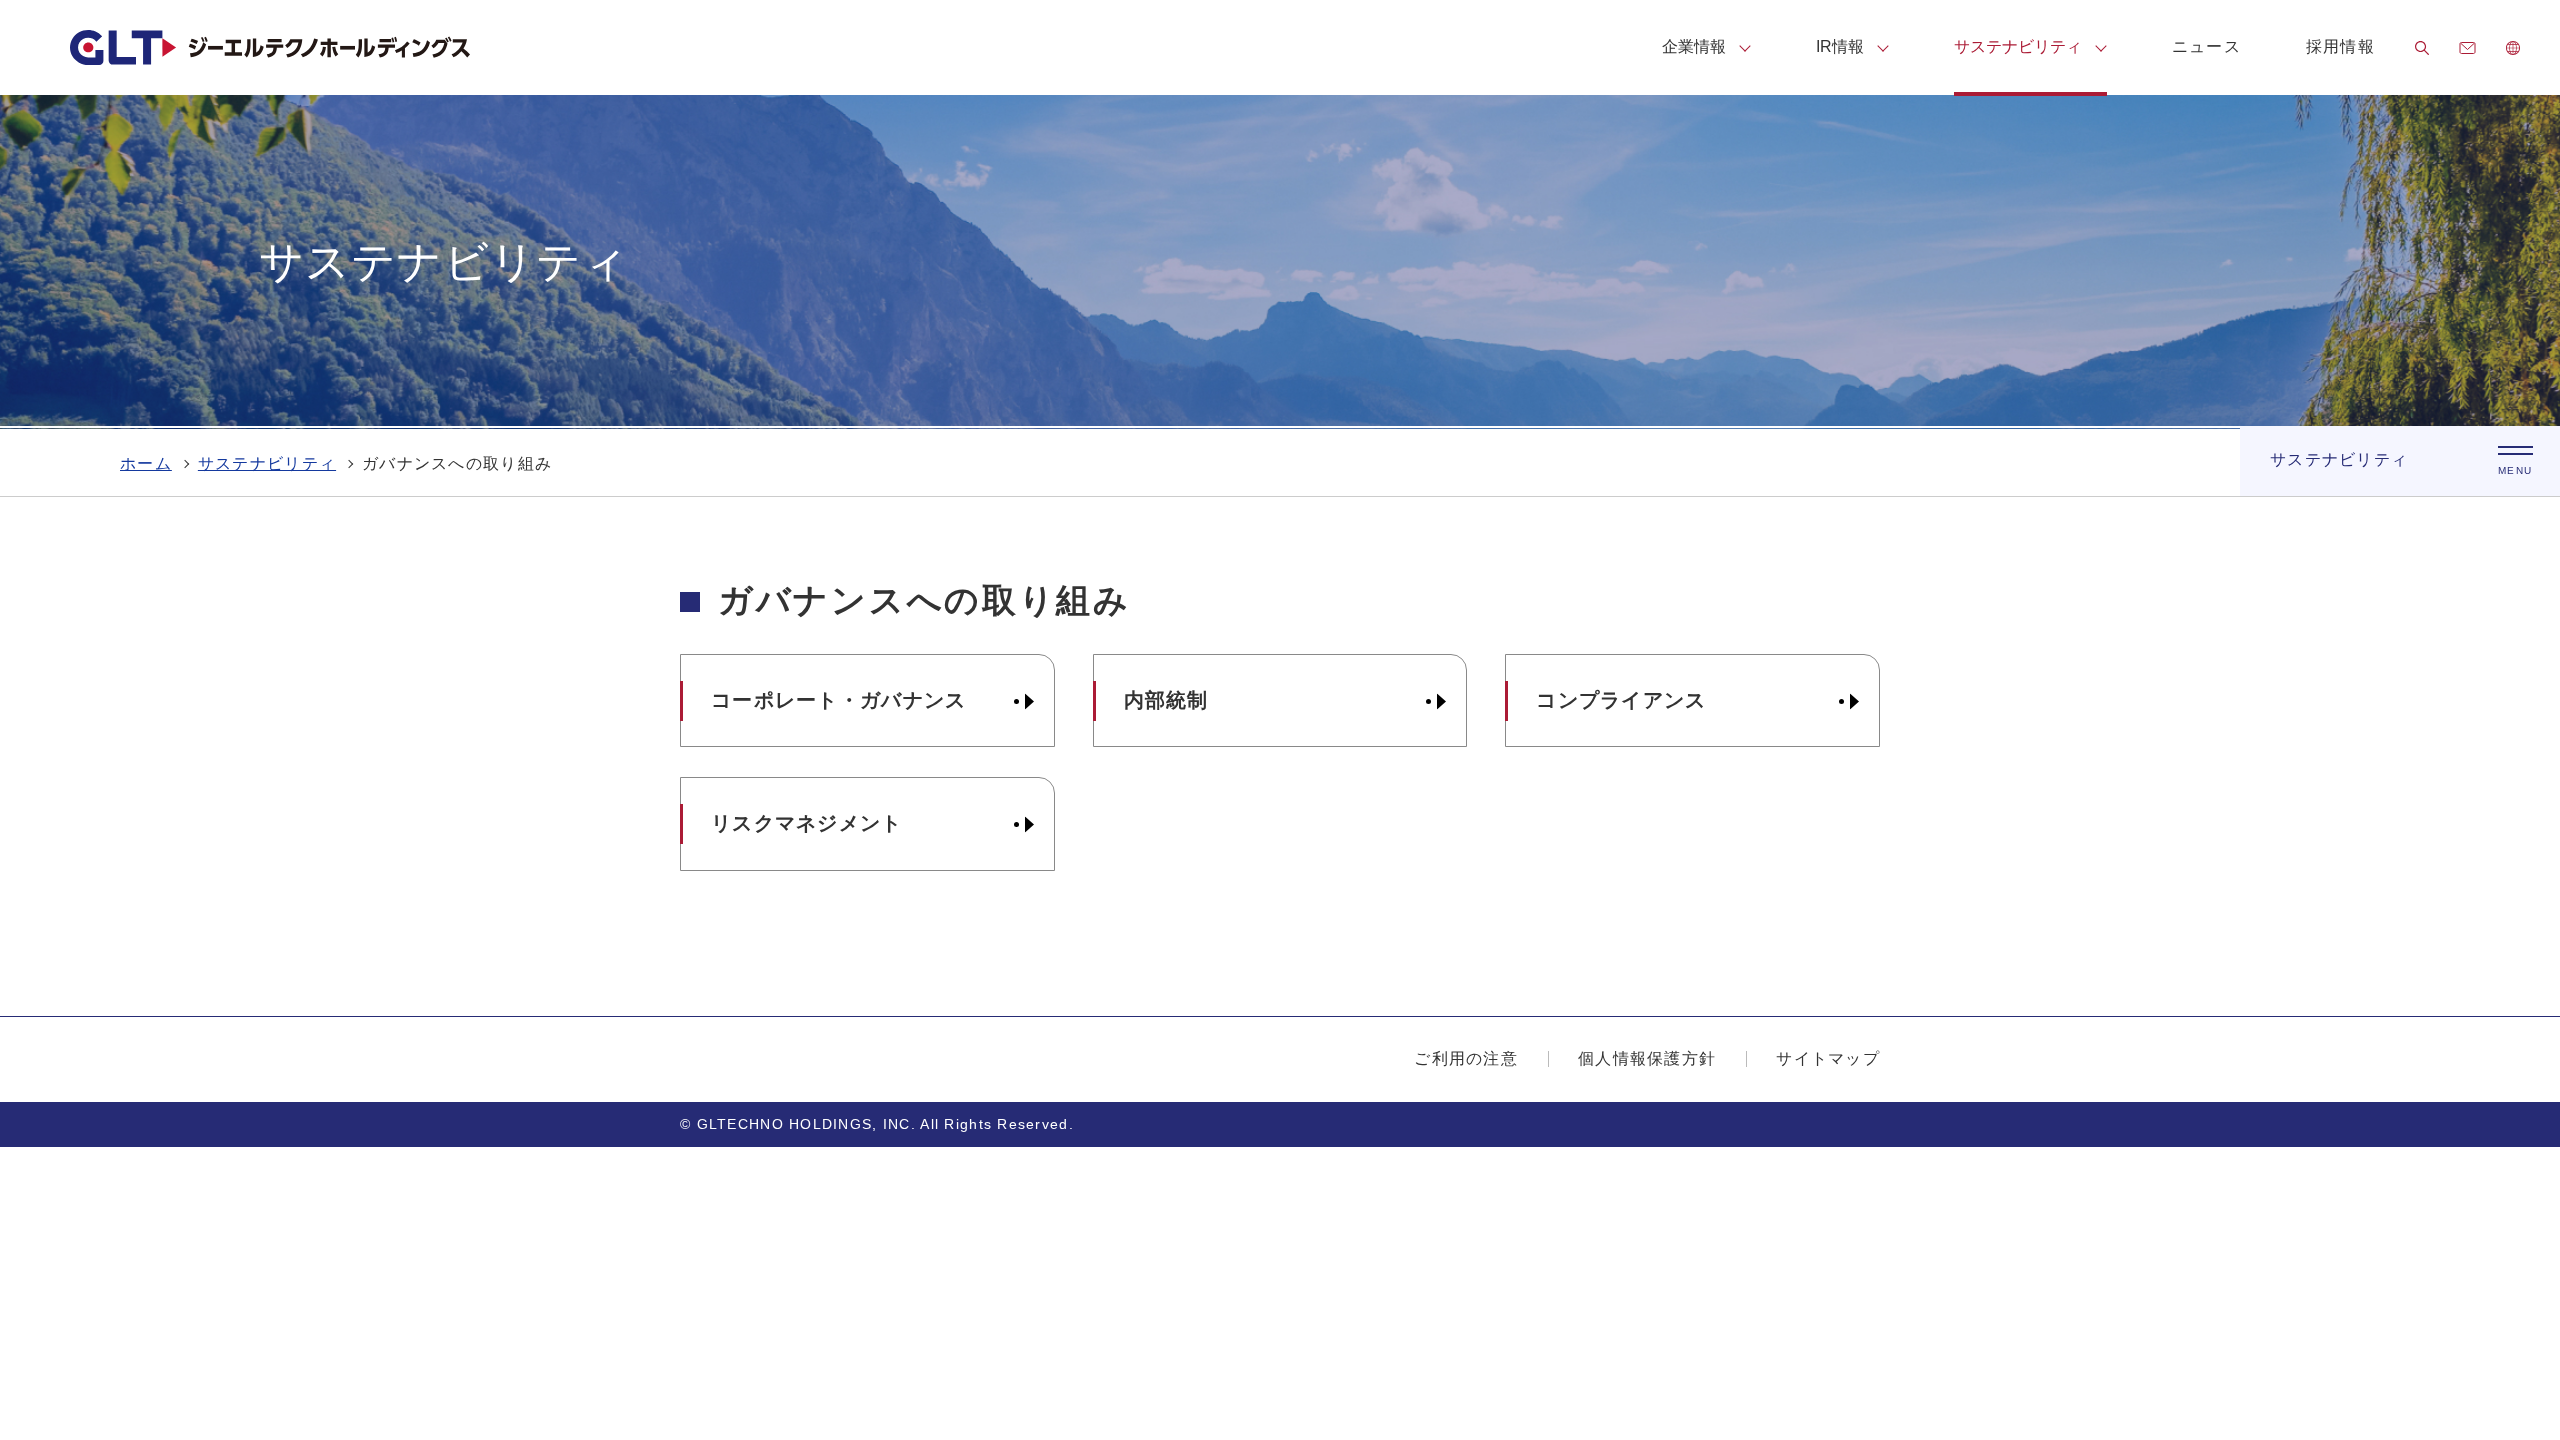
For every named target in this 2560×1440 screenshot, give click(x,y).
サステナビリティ (2018, 46)
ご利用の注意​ (1466, 1058)
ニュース (2206, 46)
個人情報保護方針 (1647, 1058)
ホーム (146, 463)
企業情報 (1694, 46)
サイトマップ (1828, 1058)
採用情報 (2340, 46)
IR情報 (1840, 46)
